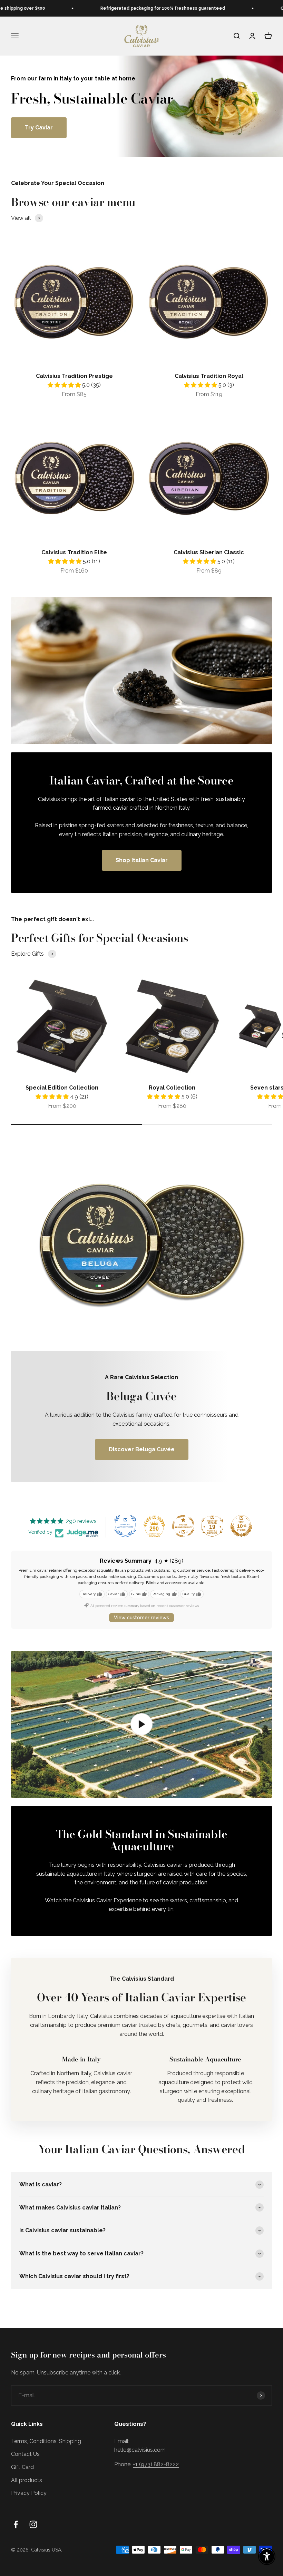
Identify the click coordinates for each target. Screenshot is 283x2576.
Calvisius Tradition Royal (209, 376)
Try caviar (208, 36)
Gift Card (22, 2467)
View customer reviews (141, 1618)
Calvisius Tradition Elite (74, 552)
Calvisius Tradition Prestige (74, 376)
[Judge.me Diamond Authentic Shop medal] (125, 1526)
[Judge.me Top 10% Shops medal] (241, 1526)
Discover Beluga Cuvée (142, 1449)
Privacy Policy (29, 2493)
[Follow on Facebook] (16, 2524)
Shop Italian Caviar (142, 860)
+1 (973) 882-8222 (156, 2464)
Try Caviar (39, 128)
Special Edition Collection (62, 1088)
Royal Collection (172, 1088)
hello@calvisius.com (140, 2450)
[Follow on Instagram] (33, 2524)
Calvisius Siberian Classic (209, 552)
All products (27, 2480)
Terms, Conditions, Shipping (46, 2441)
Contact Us (25, 2454)
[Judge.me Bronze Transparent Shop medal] (183, 1526)
